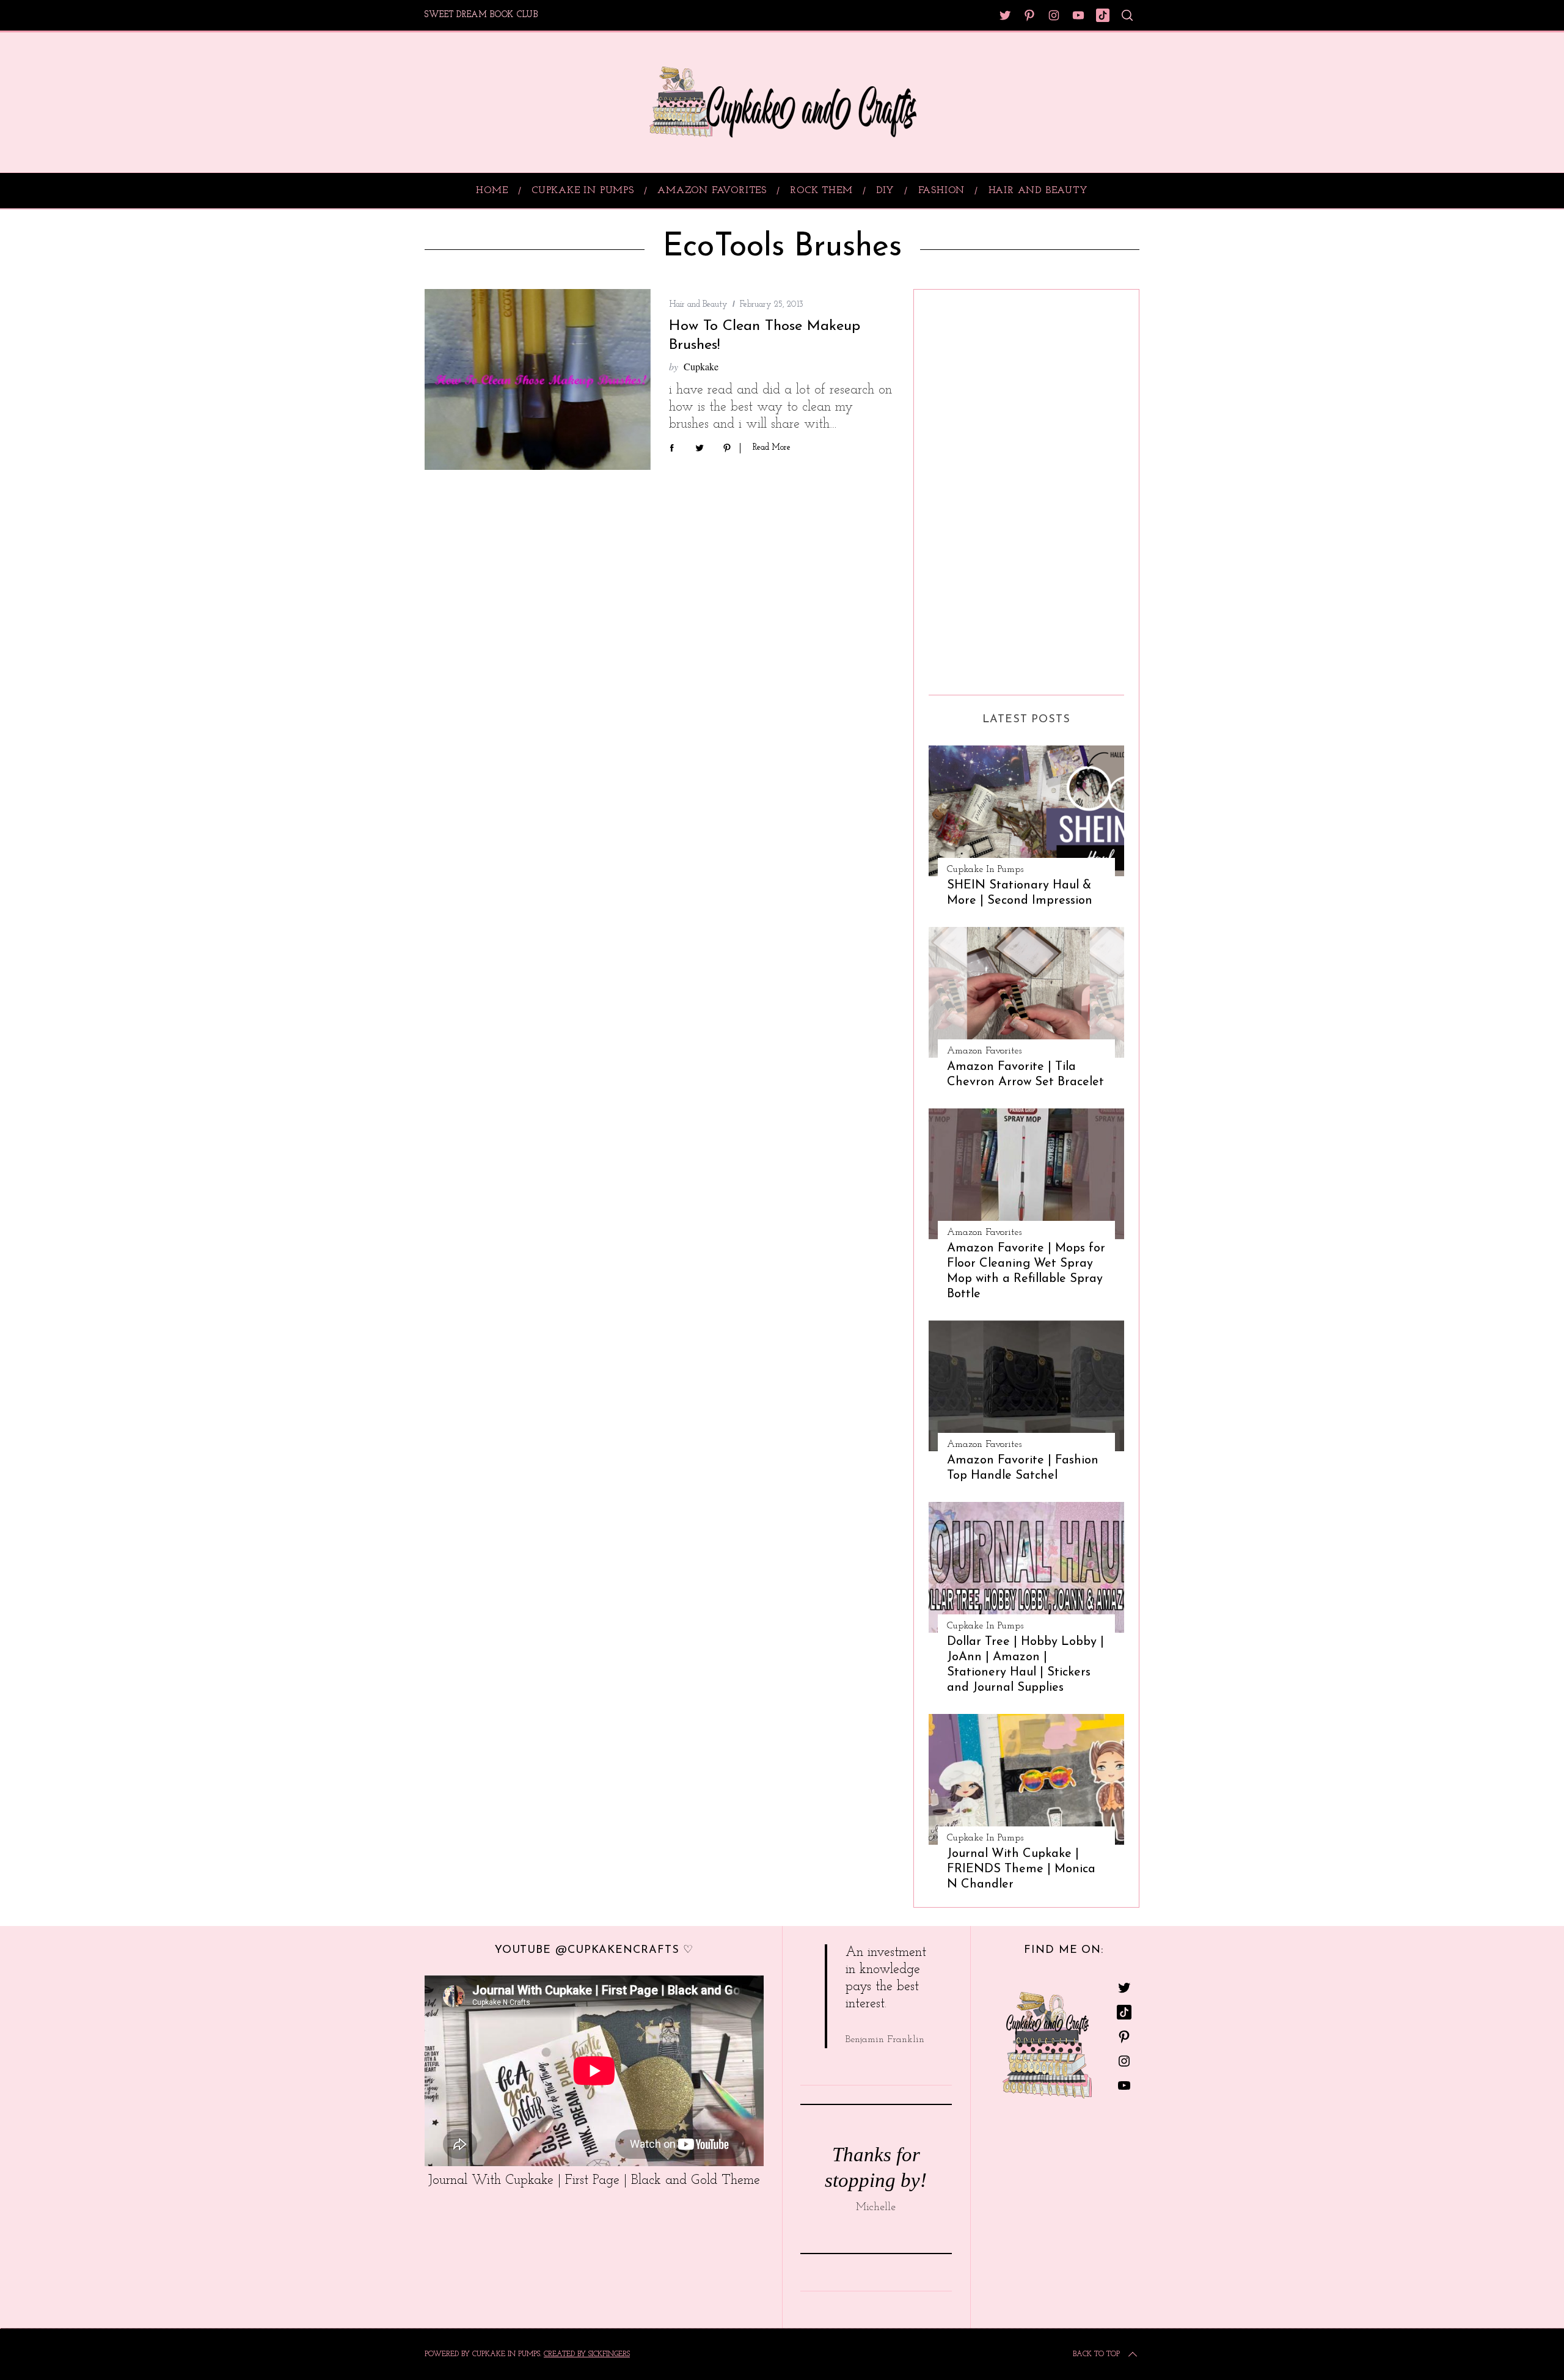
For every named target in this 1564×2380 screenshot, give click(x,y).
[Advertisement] (977, 488)
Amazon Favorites (984, 1051)
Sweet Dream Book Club (481, 15)
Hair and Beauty (698, 305)
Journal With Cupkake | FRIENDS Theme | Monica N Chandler (1021, 1869)
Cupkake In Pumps (985, 870)
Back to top (1096, 2354)
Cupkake (701, 366)
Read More (772, 448)
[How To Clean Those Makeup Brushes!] (538, 379)
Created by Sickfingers (587, 2354)
